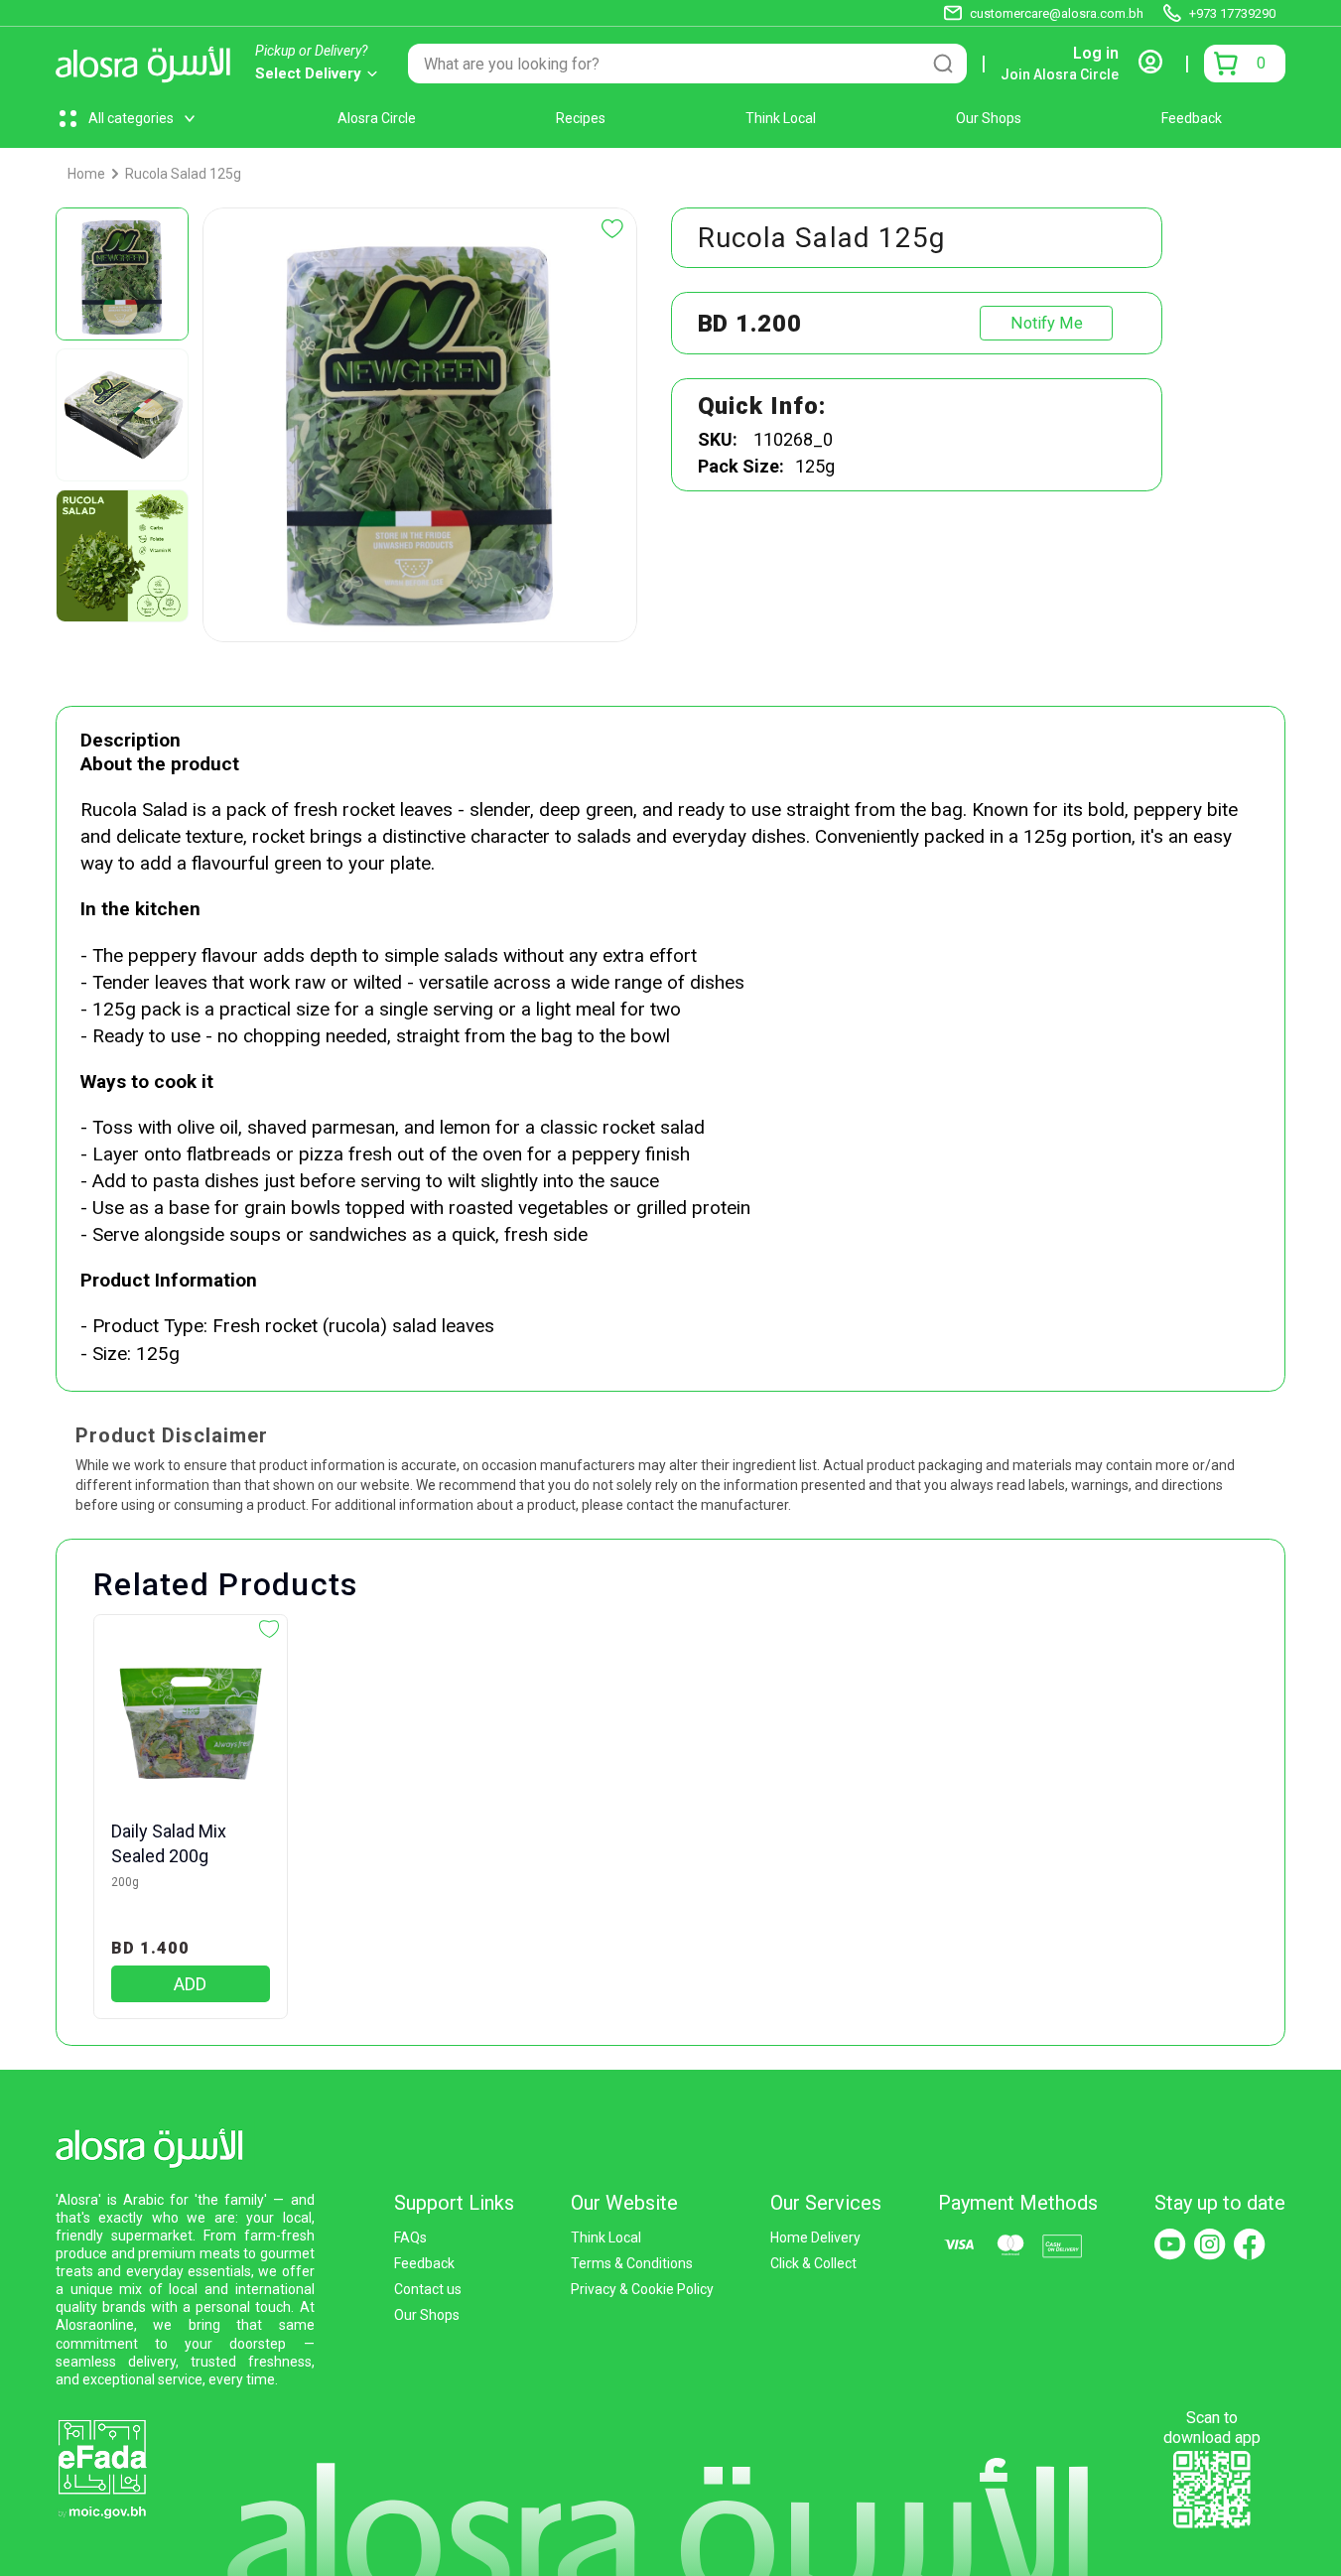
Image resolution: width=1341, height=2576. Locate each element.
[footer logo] (155, 2145)
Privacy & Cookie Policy (642, 2289)
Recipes (581, 118)
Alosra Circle (377, 118)
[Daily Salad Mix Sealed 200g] (191, 1724)
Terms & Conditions (632, 2263)
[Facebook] (1250, 2244)
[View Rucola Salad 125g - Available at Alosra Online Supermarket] (122, 274)
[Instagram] (1210, 2244)
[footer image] (102, 2467)
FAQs (410, 2237)
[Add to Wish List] (612, 229)
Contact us (428, 2289)
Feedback (1192, 118)
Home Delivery (815, 2237)
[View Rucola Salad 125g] (122, 556)
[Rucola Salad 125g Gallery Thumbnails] (122, 415)
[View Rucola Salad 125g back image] (122, 415)
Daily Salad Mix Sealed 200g (169, 1843)
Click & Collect (813, 2263)
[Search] (943, 64)
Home (86, 174)
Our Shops (989, 118)
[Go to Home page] (148, 64)
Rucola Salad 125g (183, 174)
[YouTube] (1170, 2244)
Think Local (781, 118)
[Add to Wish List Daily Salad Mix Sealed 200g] (269, 1629)
